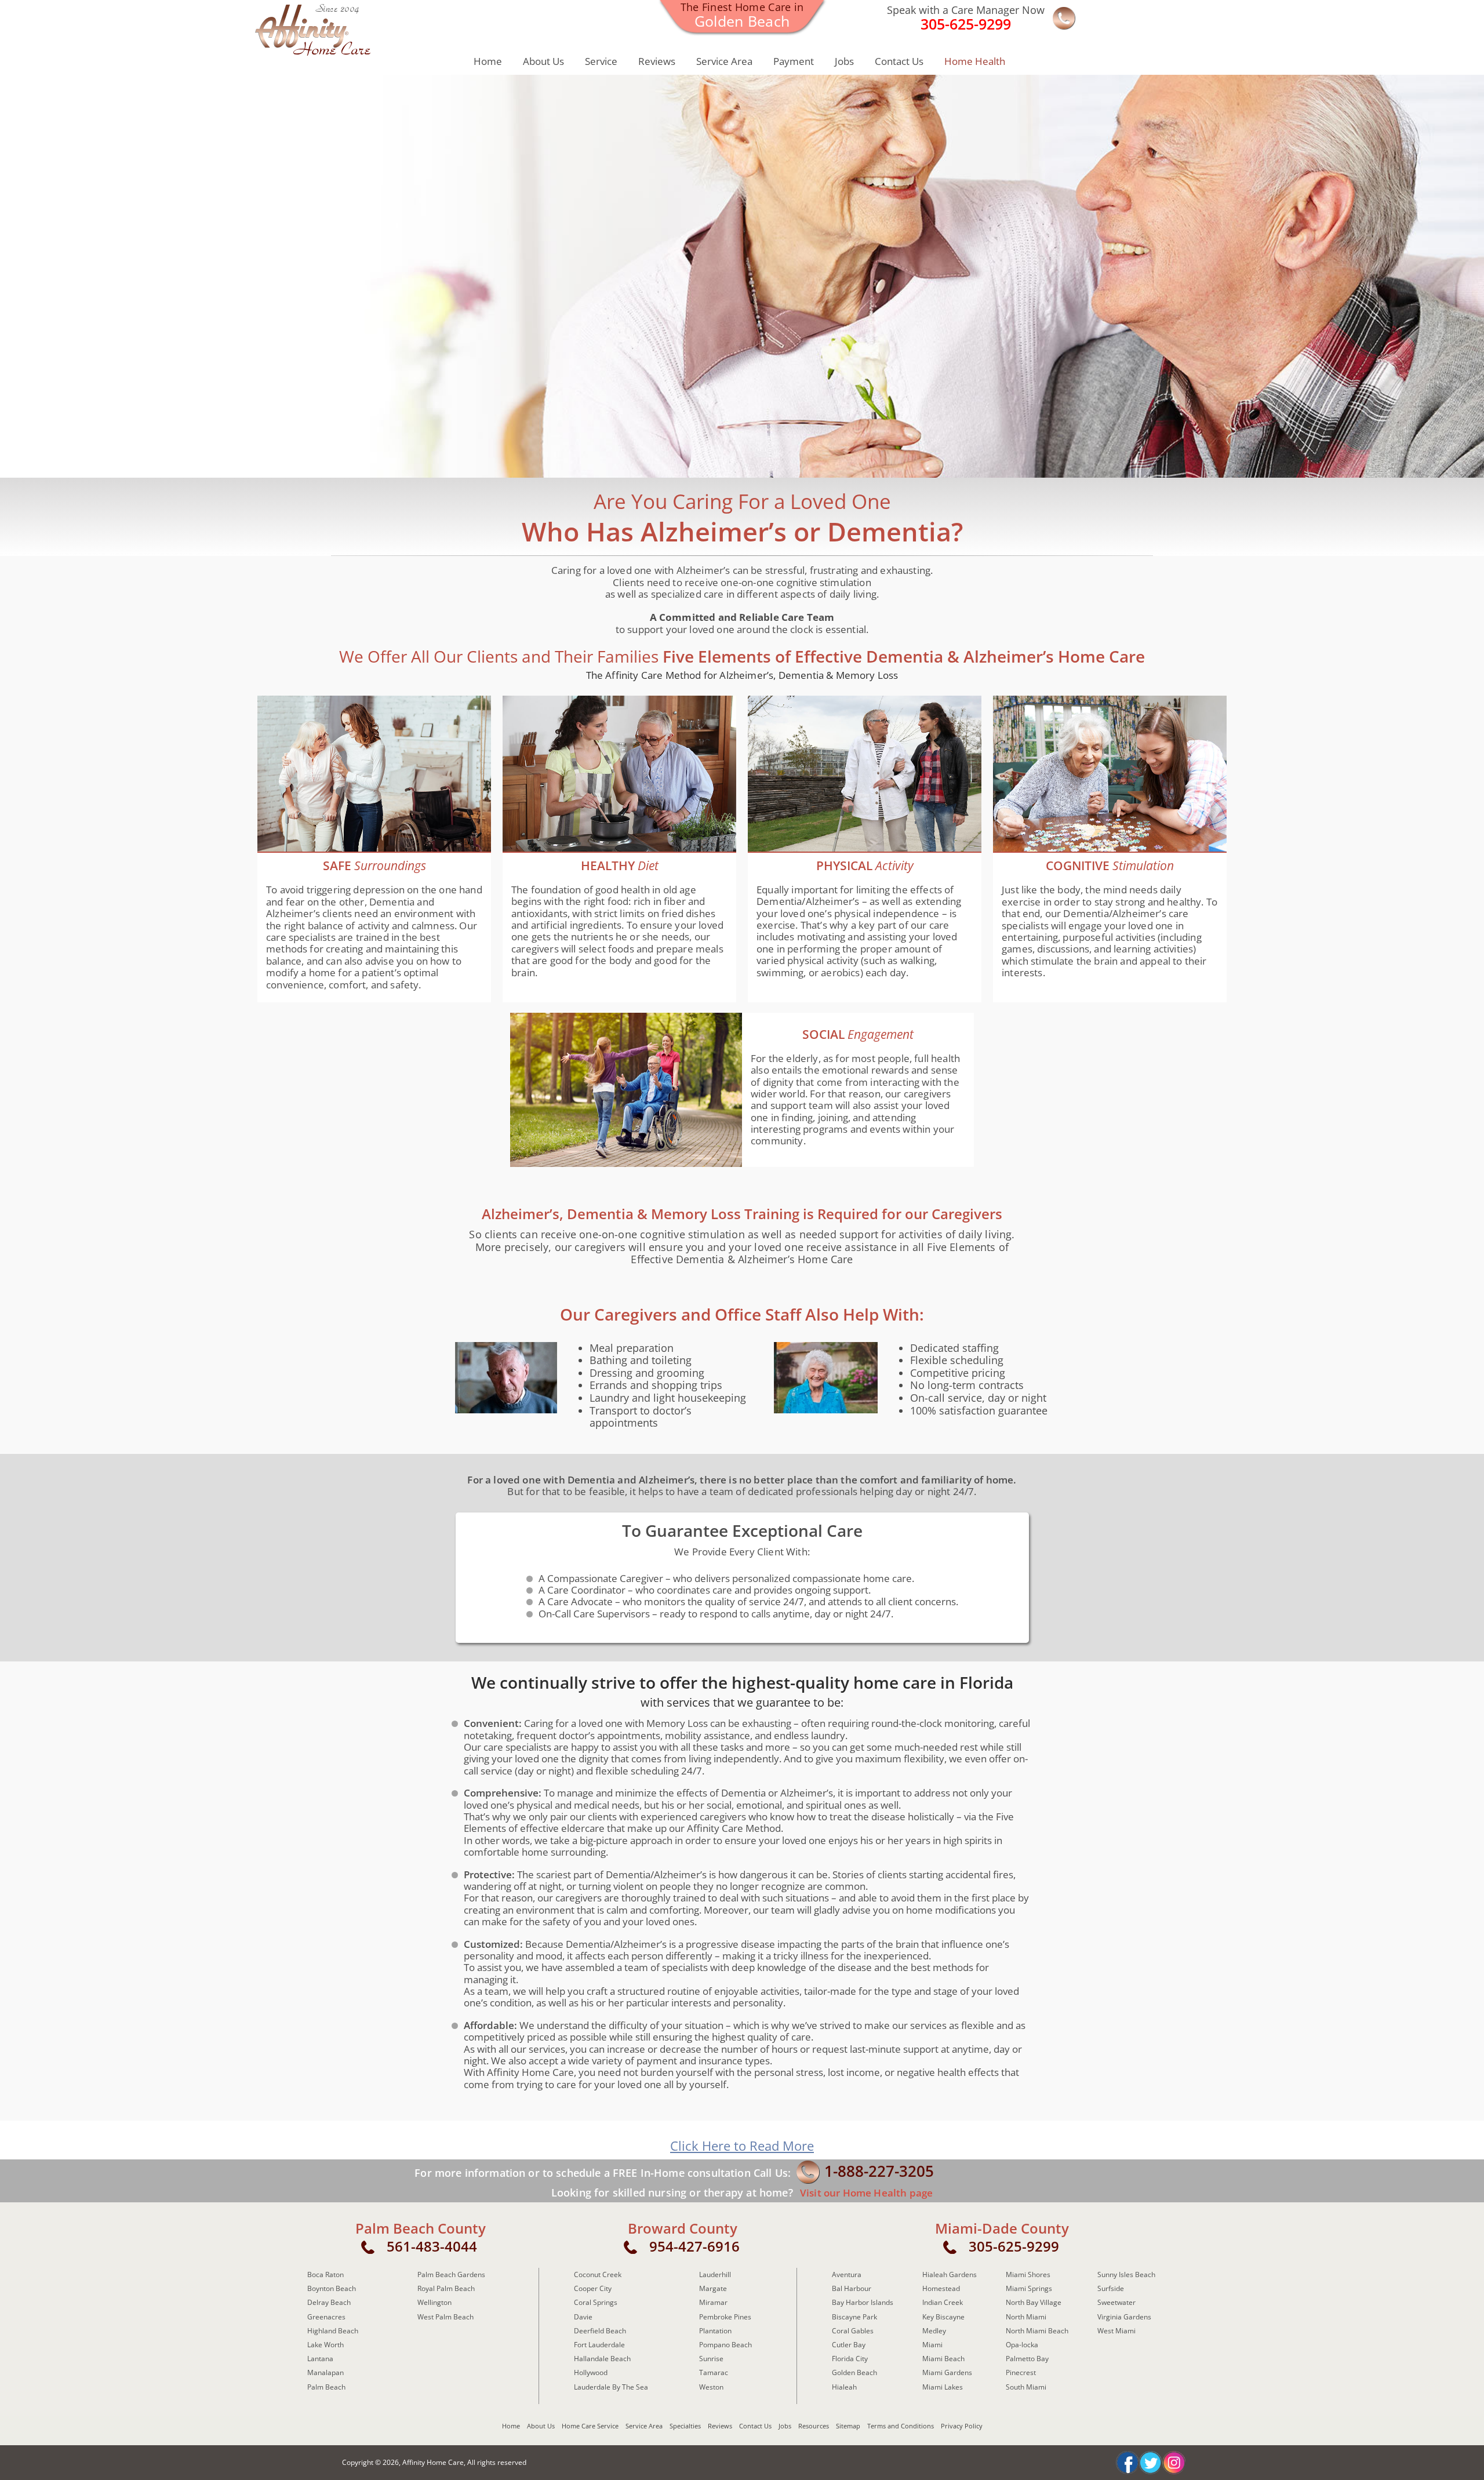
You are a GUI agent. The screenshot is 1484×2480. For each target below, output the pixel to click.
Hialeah (844, 2387)
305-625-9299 (1014, 2246)
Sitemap (848, 2426)
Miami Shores (1028, 2274)
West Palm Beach (445, 2317)
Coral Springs (596, 2302)
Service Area (724, 61)
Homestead (941, 2288)
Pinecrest (1021, 2372)
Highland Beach (333, 2331)
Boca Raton (325, 2274)
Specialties (685, 2426)
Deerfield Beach (600, 2331)
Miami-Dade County (1002, 2228)
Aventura (847, 2274)
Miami (932, 2345)
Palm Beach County (421, 2228)
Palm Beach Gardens (451, 2274)
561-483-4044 (432, 2246)
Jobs (844, 61)
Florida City (850, 2359)
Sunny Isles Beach (1126, 2274)
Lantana (320, 2359)
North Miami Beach (1037, 2331)
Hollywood (591, 2372)
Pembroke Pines (725, 2317)
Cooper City (593, 2288)
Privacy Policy (962, 2426)
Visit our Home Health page (865, 2193)
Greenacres (326, 2317)
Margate (713, 2288)
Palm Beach (326, 2387)
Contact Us (899, 61)
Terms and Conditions (901, 2426)
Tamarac (714, 2372)
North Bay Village (1034, 2302)
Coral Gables (853, 2331)
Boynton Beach (332, 2288)
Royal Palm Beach (446, 2288)
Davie (583, 2317)
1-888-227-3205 (879, 2171)
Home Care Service (590, 2426)
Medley (934, 2331)
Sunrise (711, 2359)
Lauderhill (715, 2274)
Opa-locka (1022, 2345)
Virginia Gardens (1124, 2317)
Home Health (975, 61)
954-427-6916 (694, 2246)
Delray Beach (329, 2302)
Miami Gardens (947, 2372)
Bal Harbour (852, 2288)
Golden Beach (854, 2372)
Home (488, 61)
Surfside (1111, 2288)
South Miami (1026, 2387)
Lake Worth (325, 2345)
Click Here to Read (742, 2146)
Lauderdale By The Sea (611, 2387)
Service (601, 61)
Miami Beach (943, 2359)
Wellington (434, 2302)
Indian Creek (943, 2302)
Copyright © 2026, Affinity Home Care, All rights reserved (434, 2462)
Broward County (683, 2228)
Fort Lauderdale (599, 2345)
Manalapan (325, 2372)
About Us (543, 61)
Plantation (715, 2331)
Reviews (657, 61)
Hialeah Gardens (950, 2274)
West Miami (1116, 2331)
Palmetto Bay (1027, 2359)
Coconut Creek (598, 2274)
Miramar (713, 2302)
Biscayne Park (854, 2317)
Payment (794, 61)
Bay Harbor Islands (863, 2302)
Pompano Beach (725, 2345)
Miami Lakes (943, 2387)
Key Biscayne (943, 2317)
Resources (814, 2426)
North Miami (1026, 2317)
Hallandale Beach (602, 2359)
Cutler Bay (849, 2345)
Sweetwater (1116, 2302)
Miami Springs (1029, 2288)
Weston (711, 2387)
